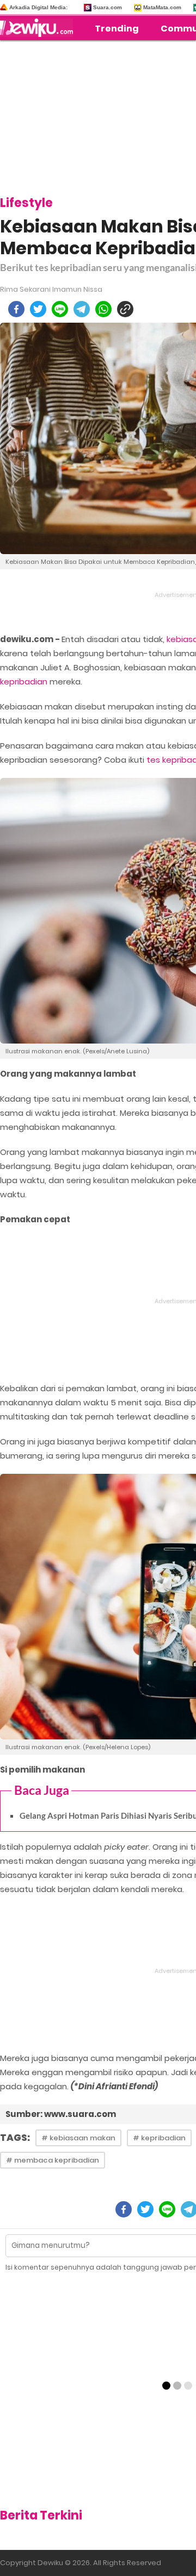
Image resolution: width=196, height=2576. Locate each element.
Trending (117, 29)
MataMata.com (162, 7)
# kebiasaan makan (78, 2138)
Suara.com (108, 7)
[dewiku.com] (39, 28)
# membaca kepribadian (53, 2160)
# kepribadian (159, 2138)
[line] (60, 309)
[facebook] (16, 309)
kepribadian (24, 681)
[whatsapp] (103, 309)
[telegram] (82, 309)
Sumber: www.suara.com (61, 2114)
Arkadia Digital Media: (38, 7)
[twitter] (38, 309)
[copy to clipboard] (125, 309)
